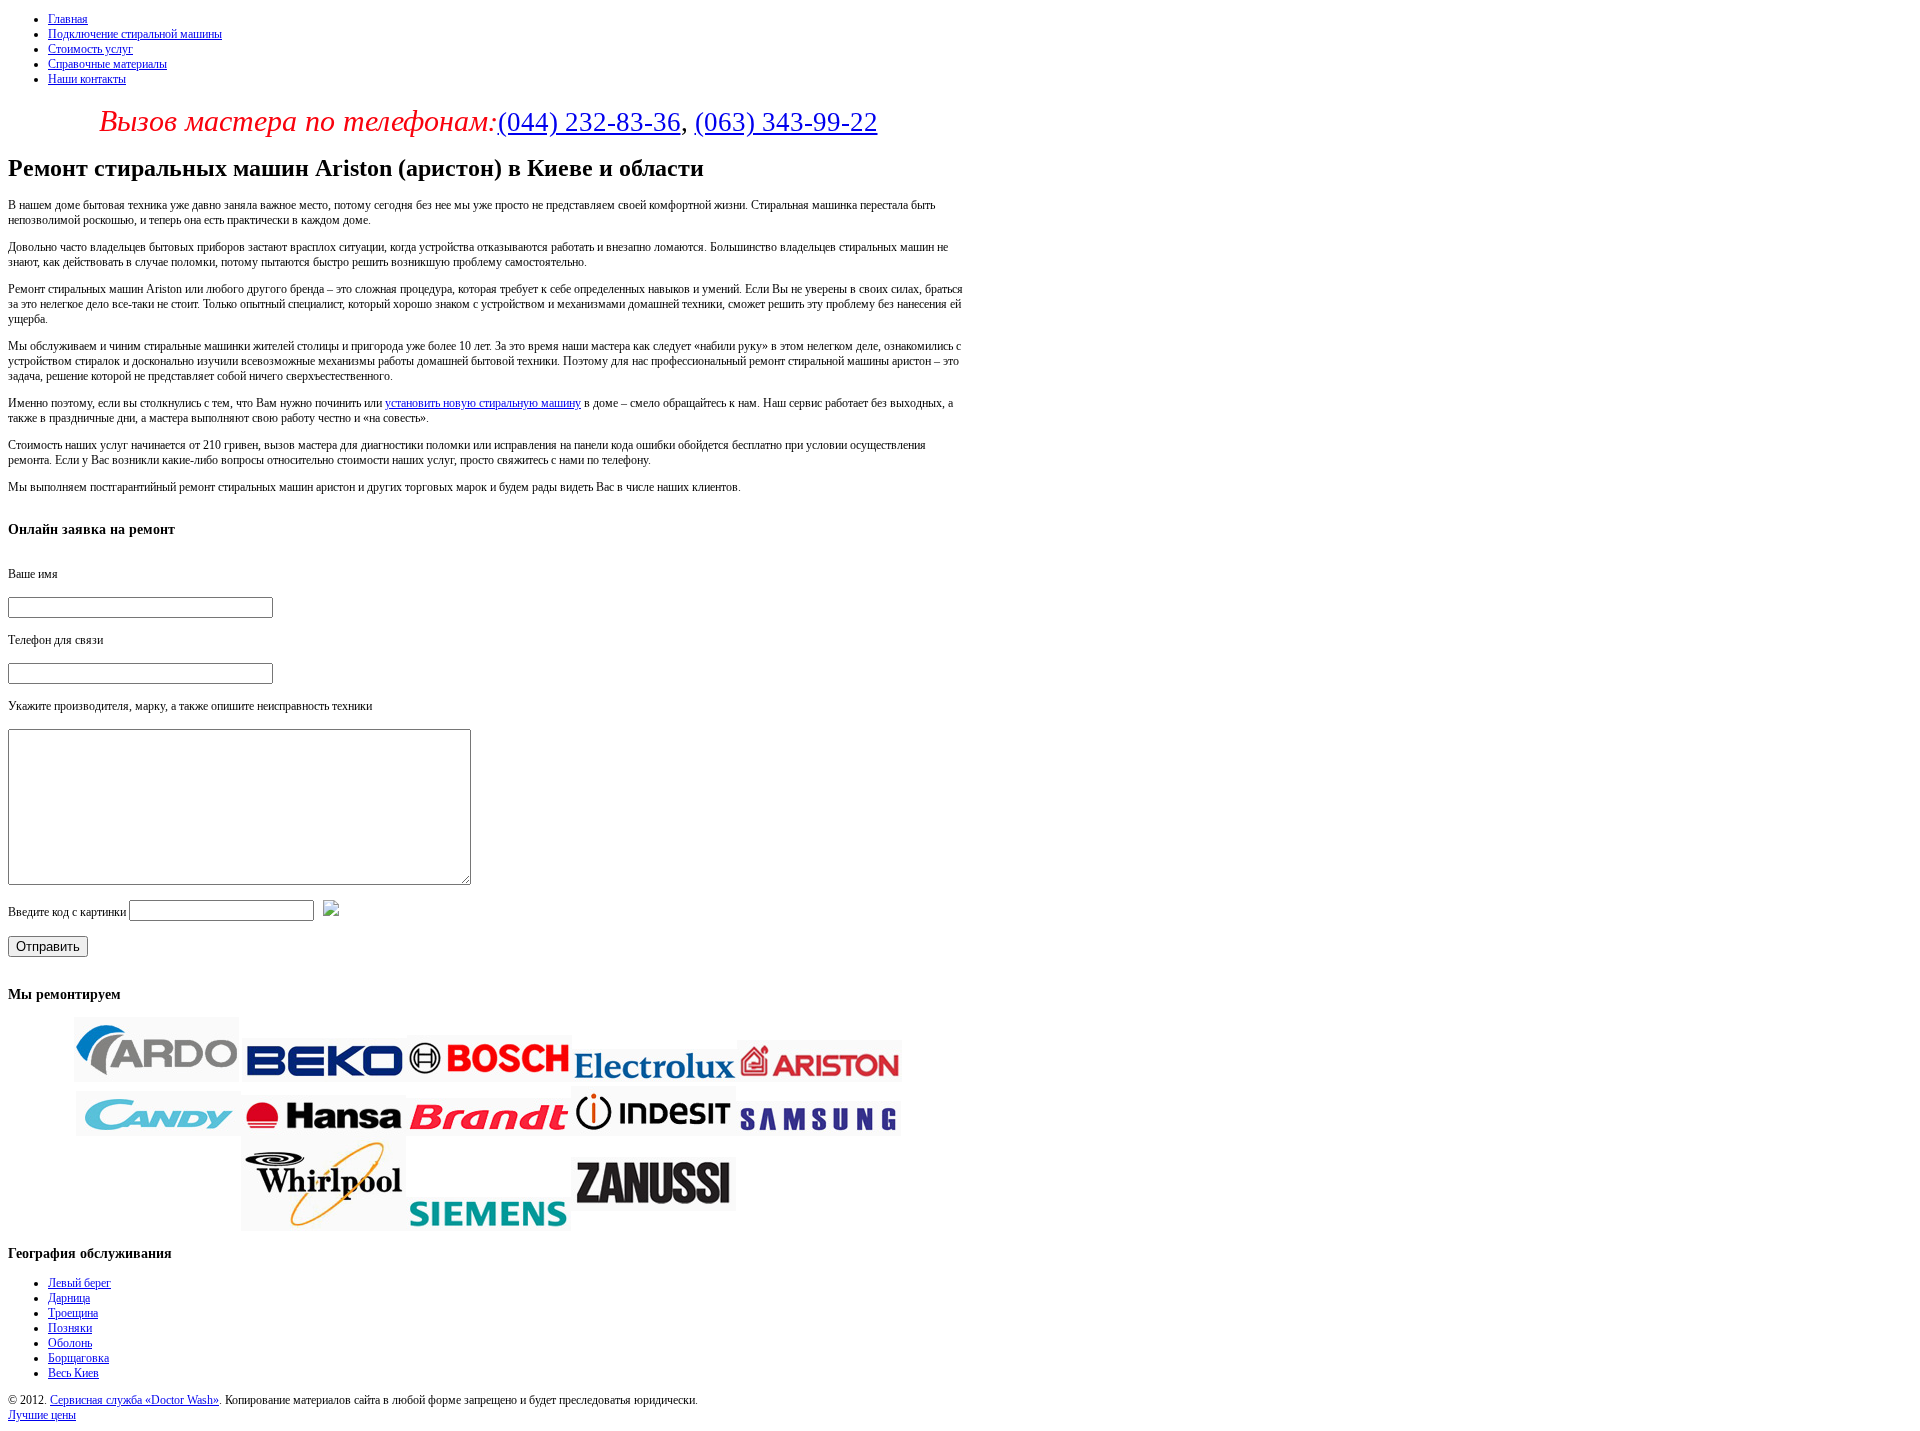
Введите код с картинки (67, 912)
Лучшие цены (42, 1415)
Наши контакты (87, 79)
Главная (68, 19)
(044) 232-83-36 (589, 122)
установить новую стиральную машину (483, 403)
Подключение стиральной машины (135, 34)
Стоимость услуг (90, 49)
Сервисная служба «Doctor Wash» (134, 1400)
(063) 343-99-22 (786, 122)
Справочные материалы (107, 64)
